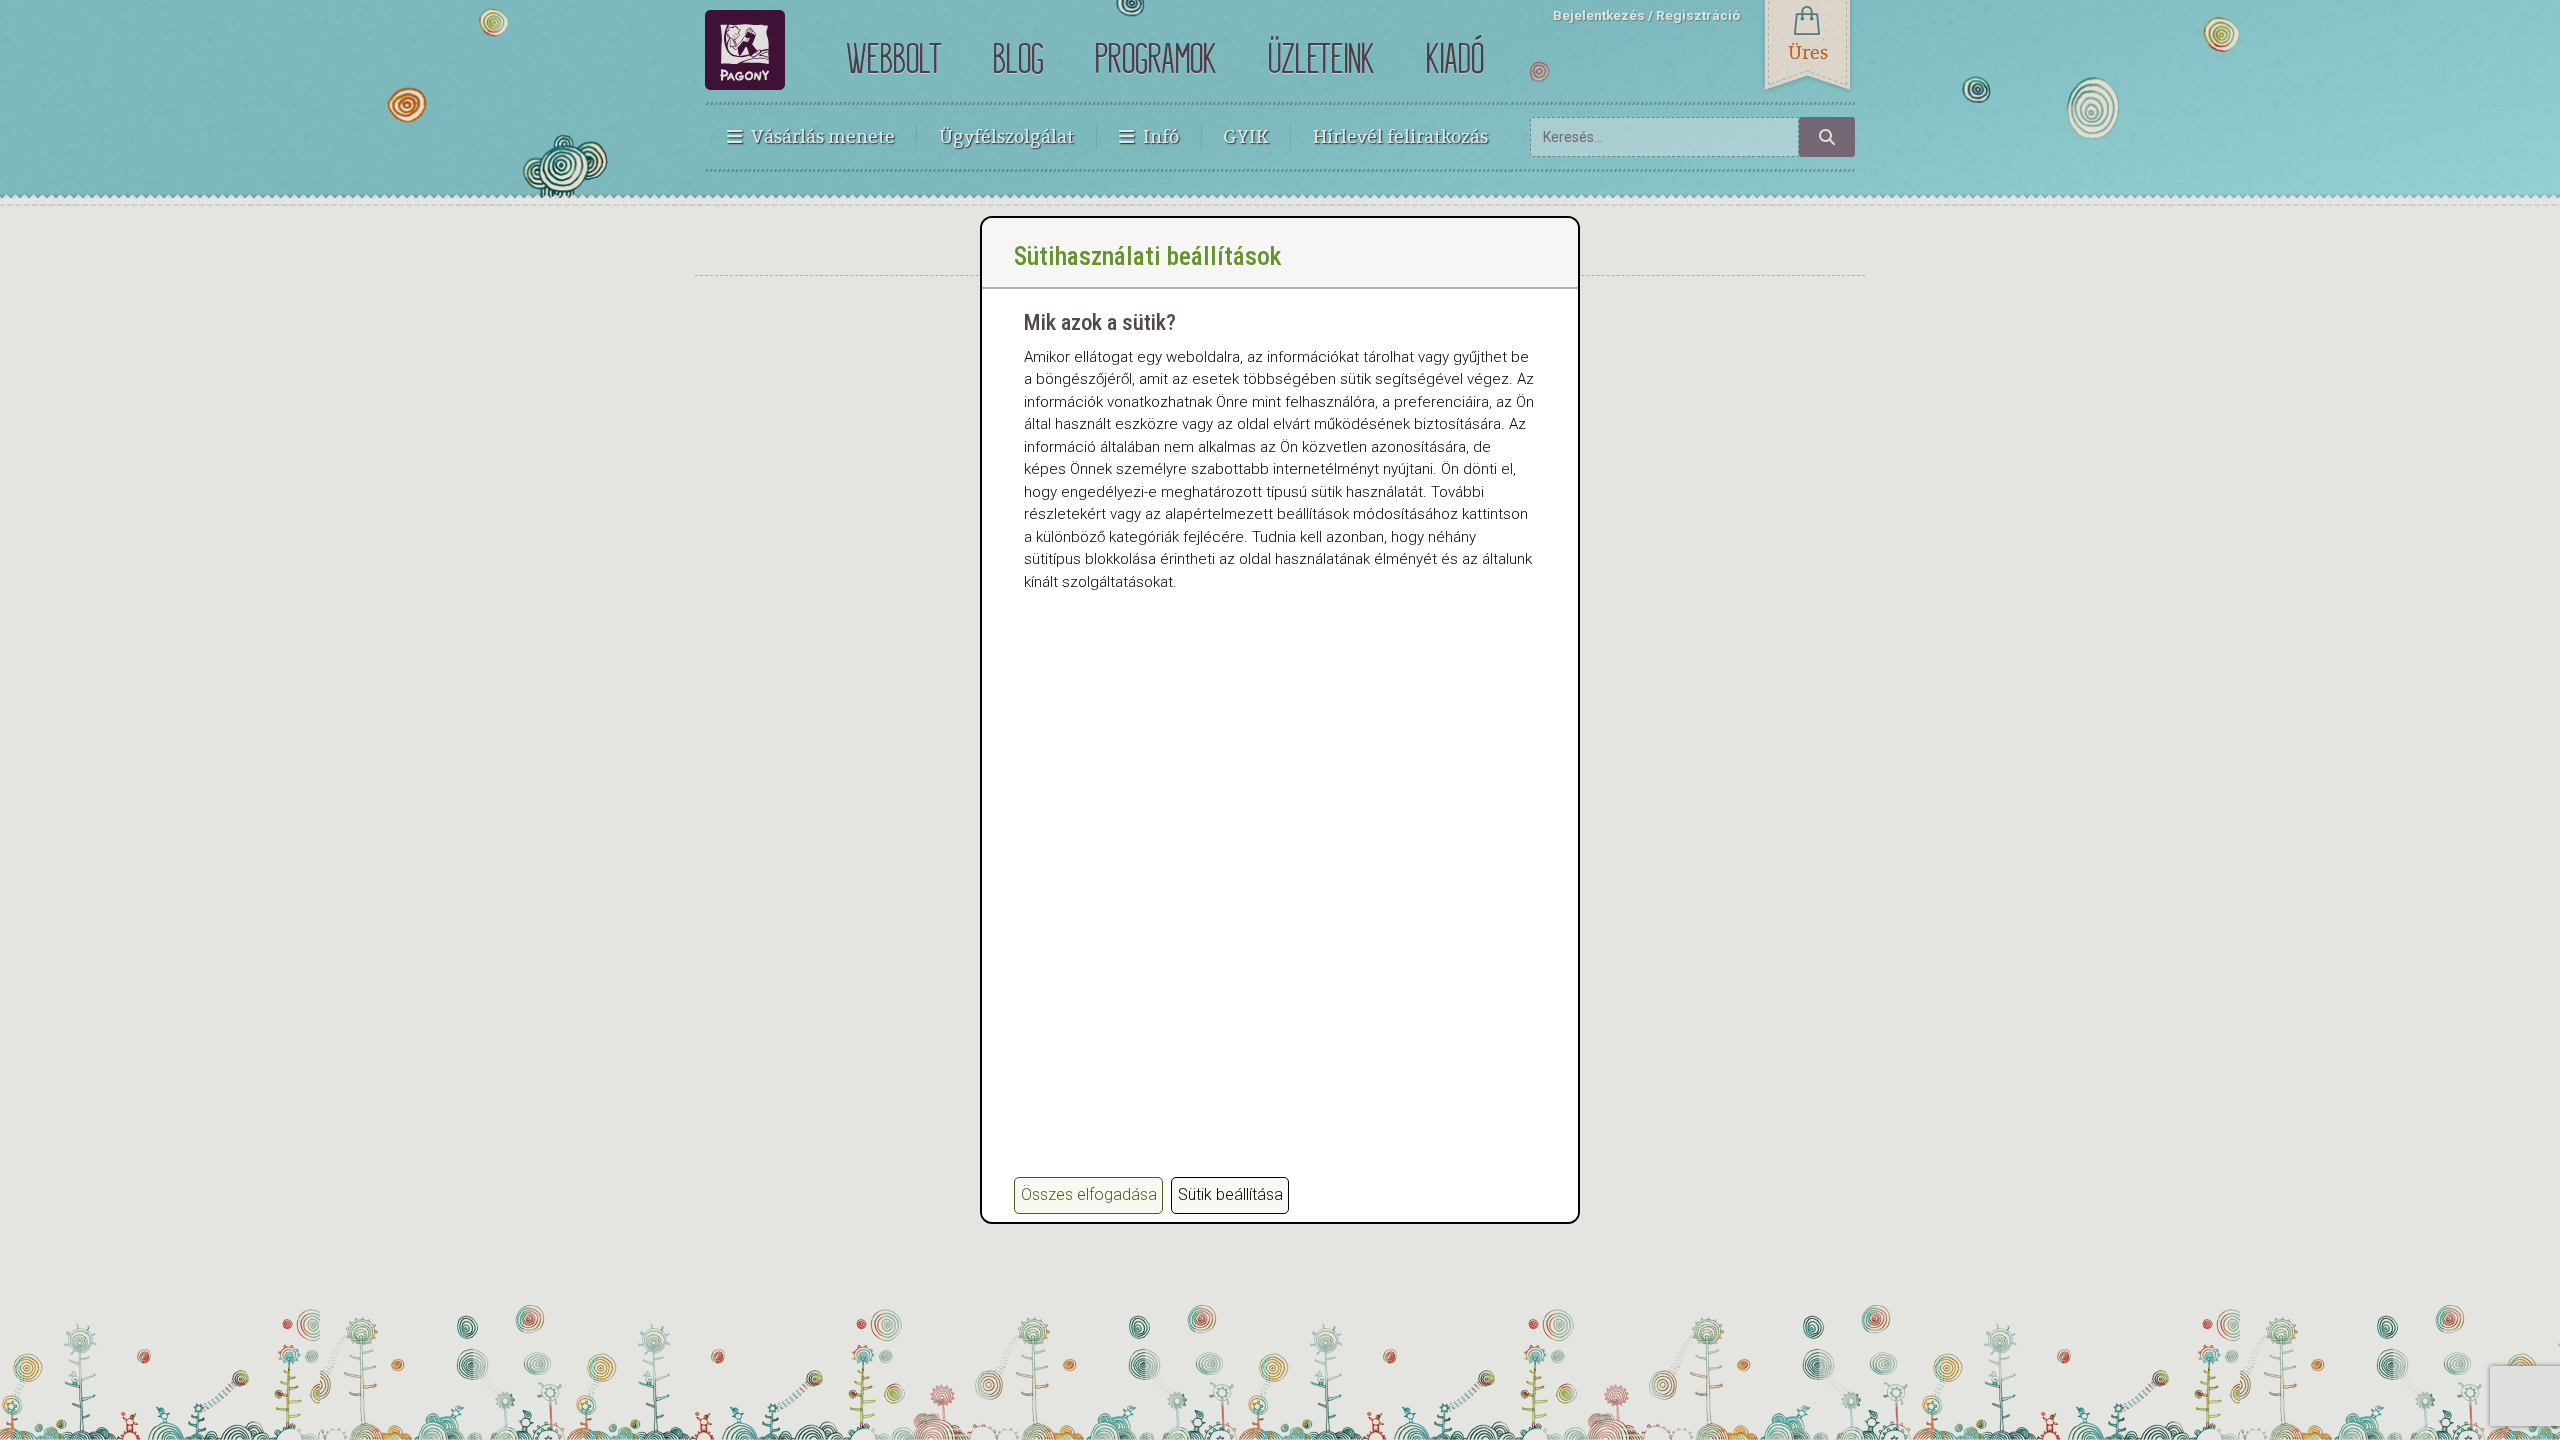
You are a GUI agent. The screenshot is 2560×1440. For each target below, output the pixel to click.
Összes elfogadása (1089, 1194)
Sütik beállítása (1230, 1194)
